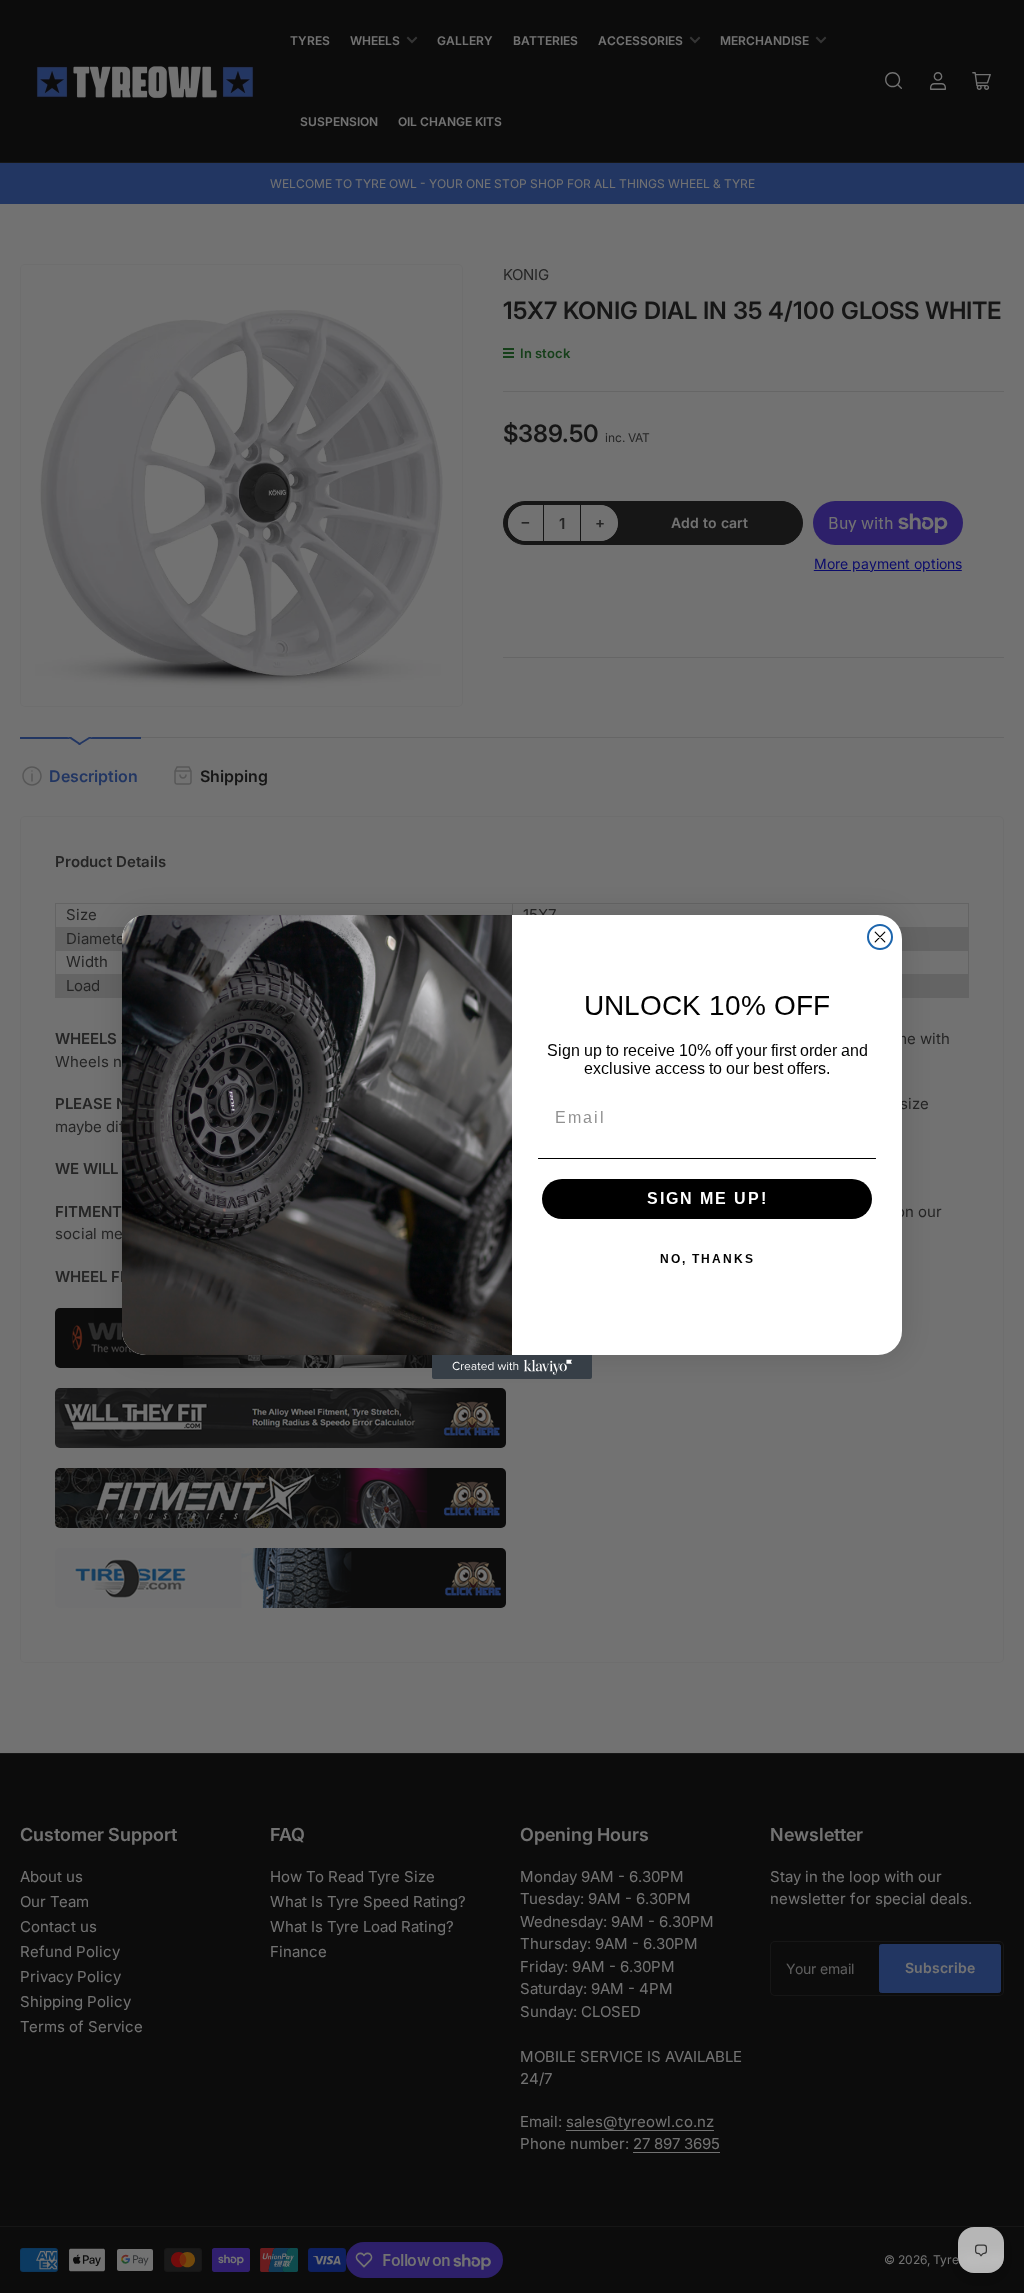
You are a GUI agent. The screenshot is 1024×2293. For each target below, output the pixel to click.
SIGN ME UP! (707, 1198)
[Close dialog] (880, 937)
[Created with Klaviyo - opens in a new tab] (512, 1367)
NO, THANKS (707, 1259)
